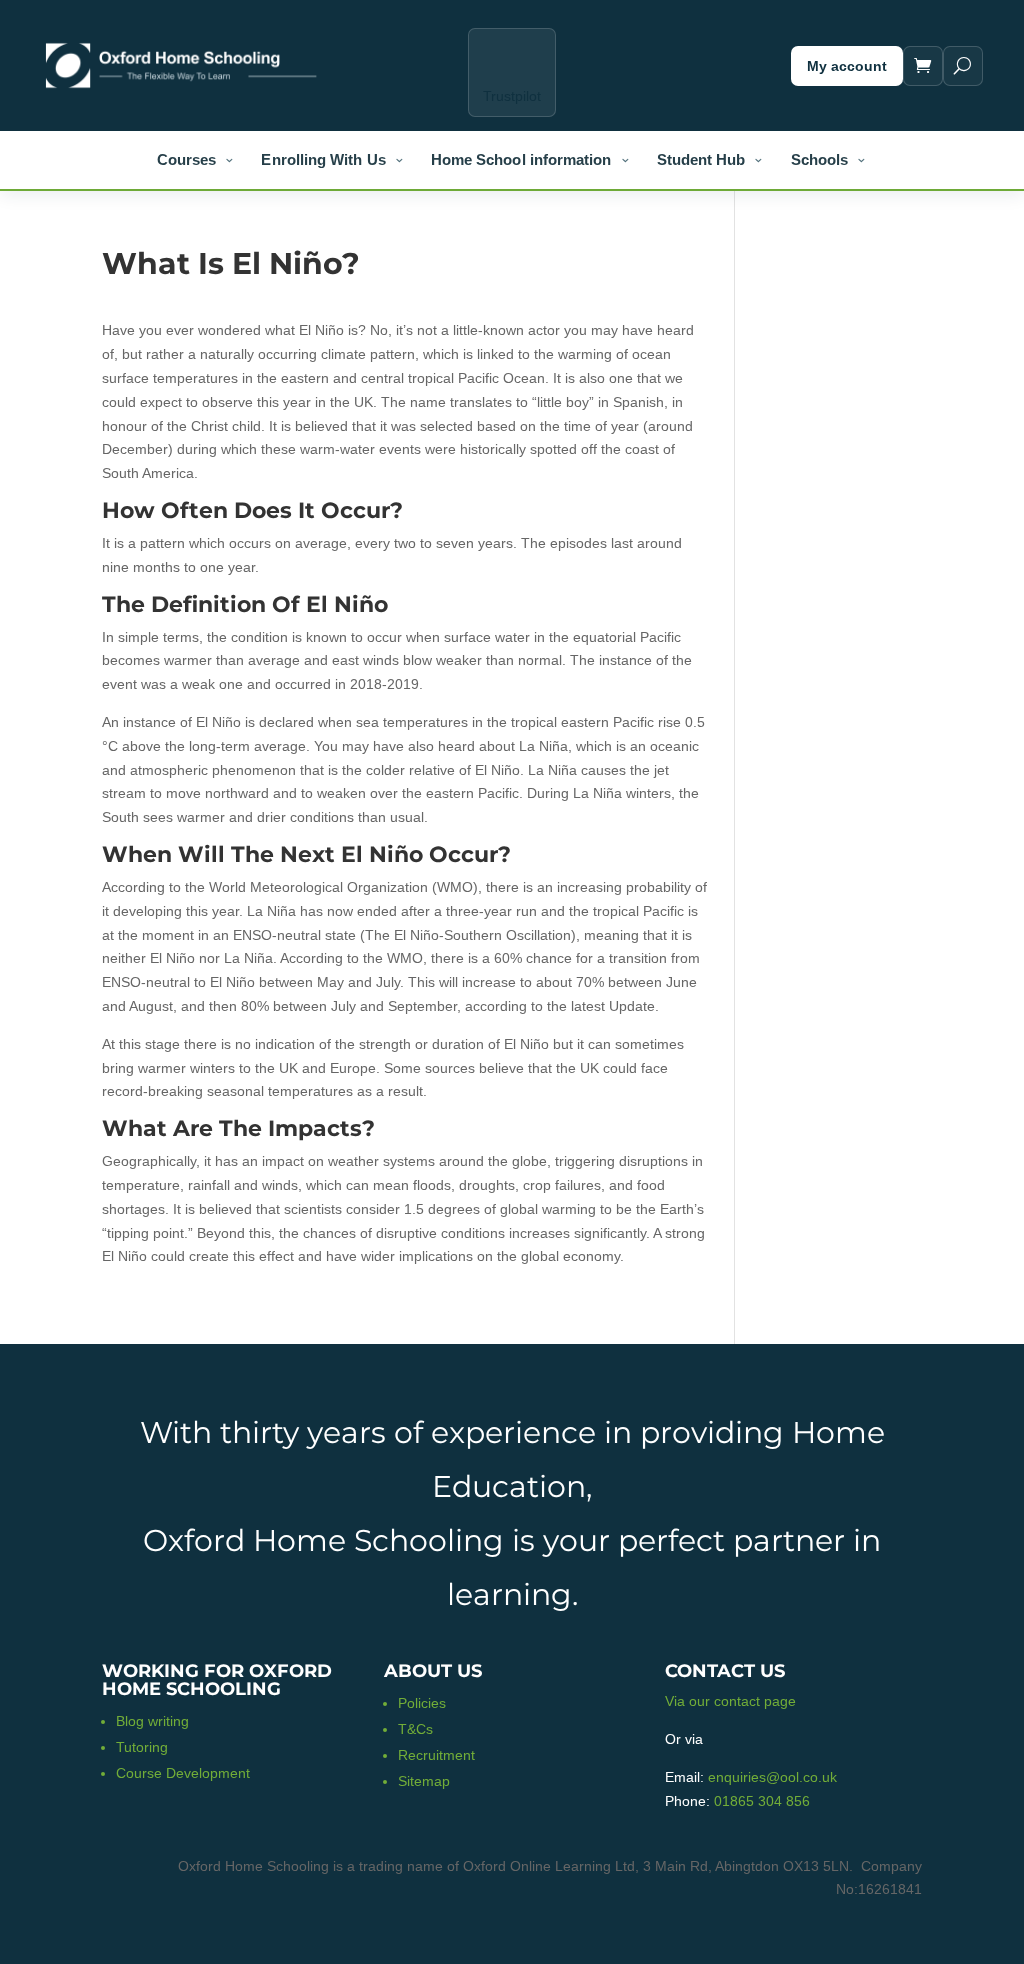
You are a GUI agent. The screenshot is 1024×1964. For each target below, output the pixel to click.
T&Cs (415, 1729)
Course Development (183, 1773)
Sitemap (424, 1781)
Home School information (521, 159)
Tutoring (142, 1747)
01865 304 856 (762, 1801)
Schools (820, 159)
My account (847, 66)
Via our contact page (730, 1701)
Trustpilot (512, 96)
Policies (422, 1703)
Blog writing (152, 1721)
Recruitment (436, 1755)
